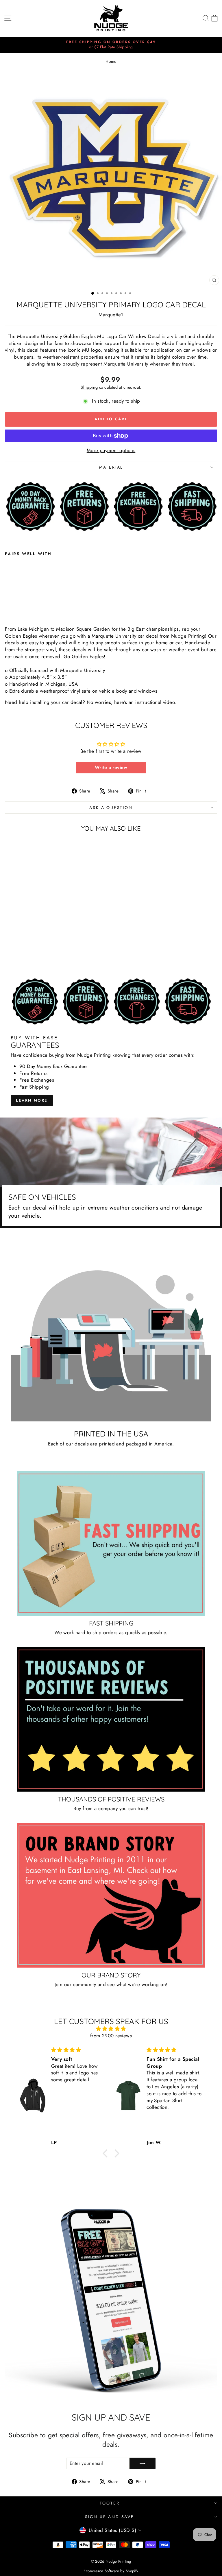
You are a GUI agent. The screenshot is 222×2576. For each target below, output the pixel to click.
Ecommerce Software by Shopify (111, 2571)
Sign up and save (110, 2517)
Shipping (89, 387)
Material (111, 467)
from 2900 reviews (111, 2036)
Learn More (32, 1100)
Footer (110, 2503)
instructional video (155, 702)
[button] (107, 2153)
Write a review (111, 767)
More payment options (111, 451)
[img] (111, 2029)
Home (111, 62)
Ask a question (111, 808)
